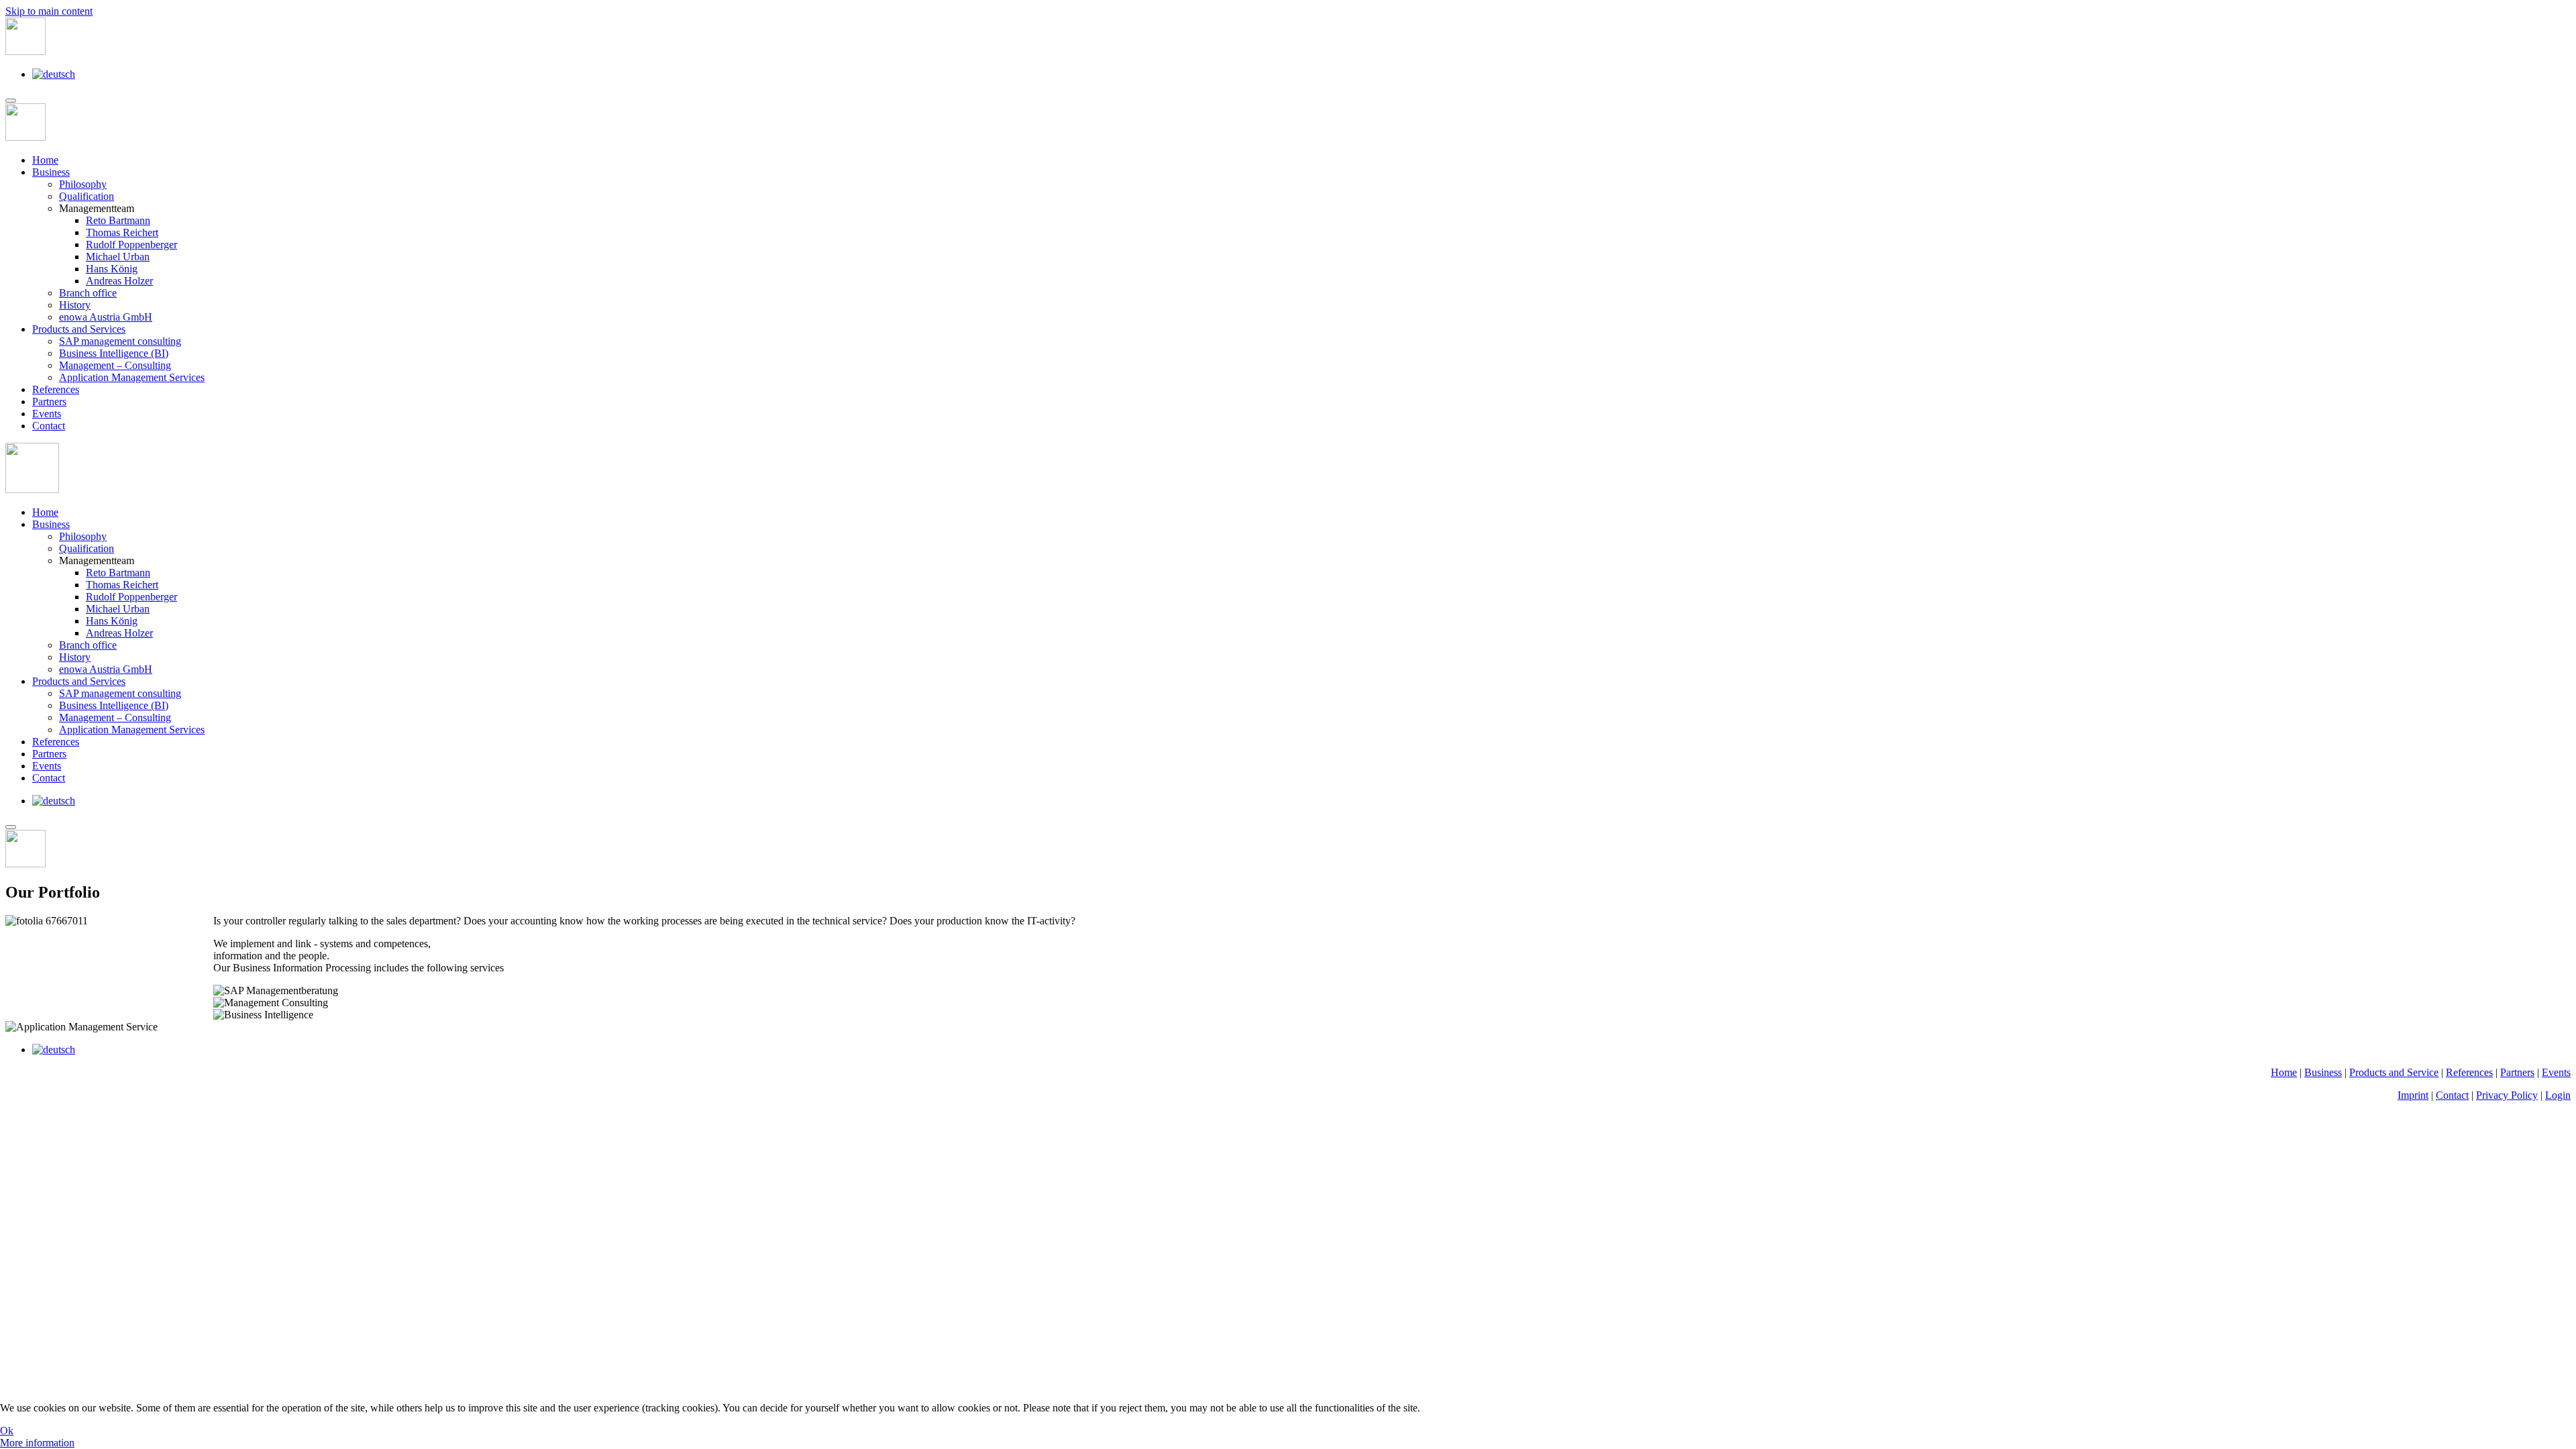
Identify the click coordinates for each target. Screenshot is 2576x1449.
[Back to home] (25, 51)
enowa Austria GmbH (106, 317)
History (75, 305)
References (56, 389)
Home (45, 160)
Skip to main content (49, 11)
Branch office (88, 293)
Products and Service (2394, 1072)
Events (47, 414)
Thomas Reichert (122, 232)
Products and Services (79, 329)
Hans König (112, 269)
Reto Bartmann (118, 220)
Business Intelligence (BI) (114, 353)
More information (37, 1443)
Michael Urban (118, 257)
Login (2558, 1095)
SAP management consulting (120, 341)
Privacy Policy (2507, 1095)
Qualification (87, 196)
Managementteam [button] (97, 560)
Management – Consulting (115, 365)
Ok (7, 1431)
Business (51, 172)
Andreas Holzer (119, 281)
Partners (49, 401)
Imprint (2413, 1095)
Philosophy (83, 184)
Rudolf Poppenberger (131, 245)
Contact (49, 426)
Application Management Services (132, 377)
